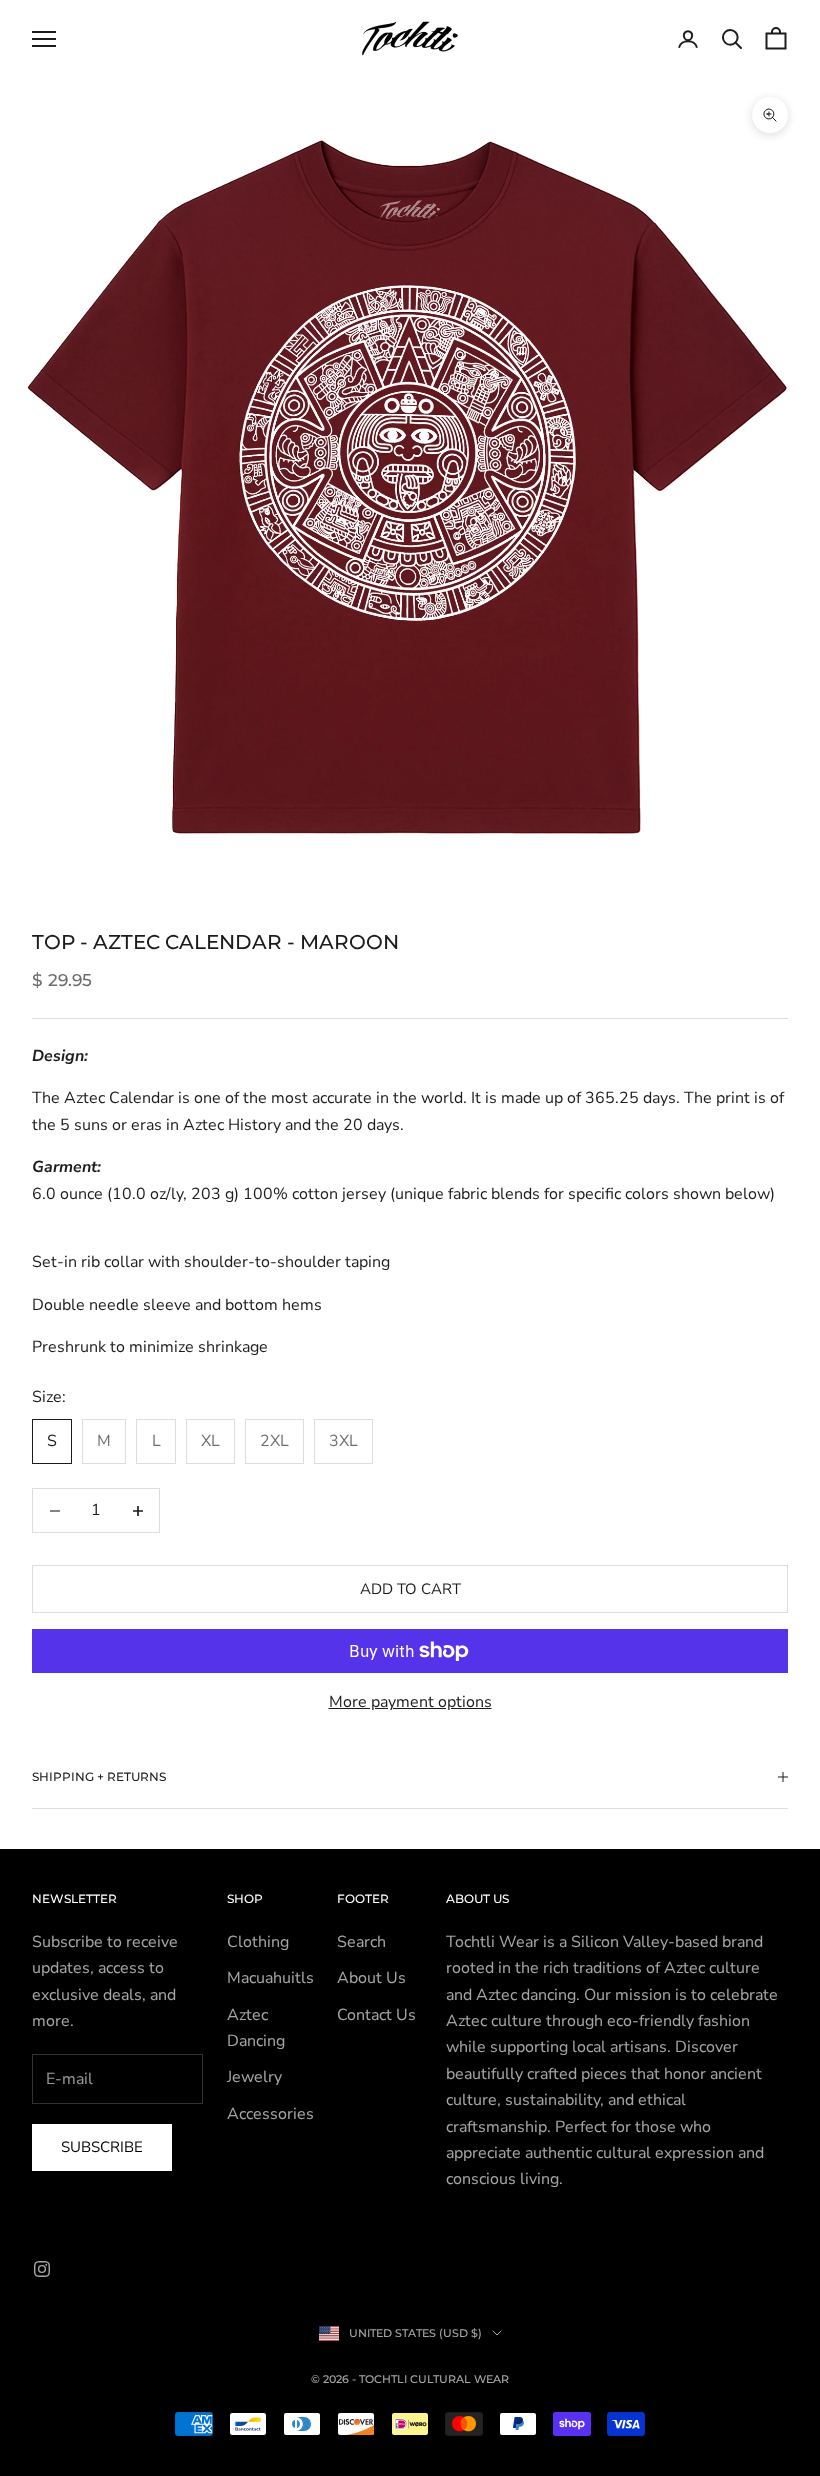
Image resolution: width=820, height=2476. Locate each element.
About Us (371, 1978)
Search (361, 1942)
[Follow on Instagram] (42, 2269)
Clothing (258, 1942)
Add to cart (410, 1589)
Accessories (270, 2114)
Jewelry (254, 2077)
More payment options (410, 1702)
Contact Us (376, 2015)
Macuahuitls (270, 1978)
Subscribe (102, 2147)
